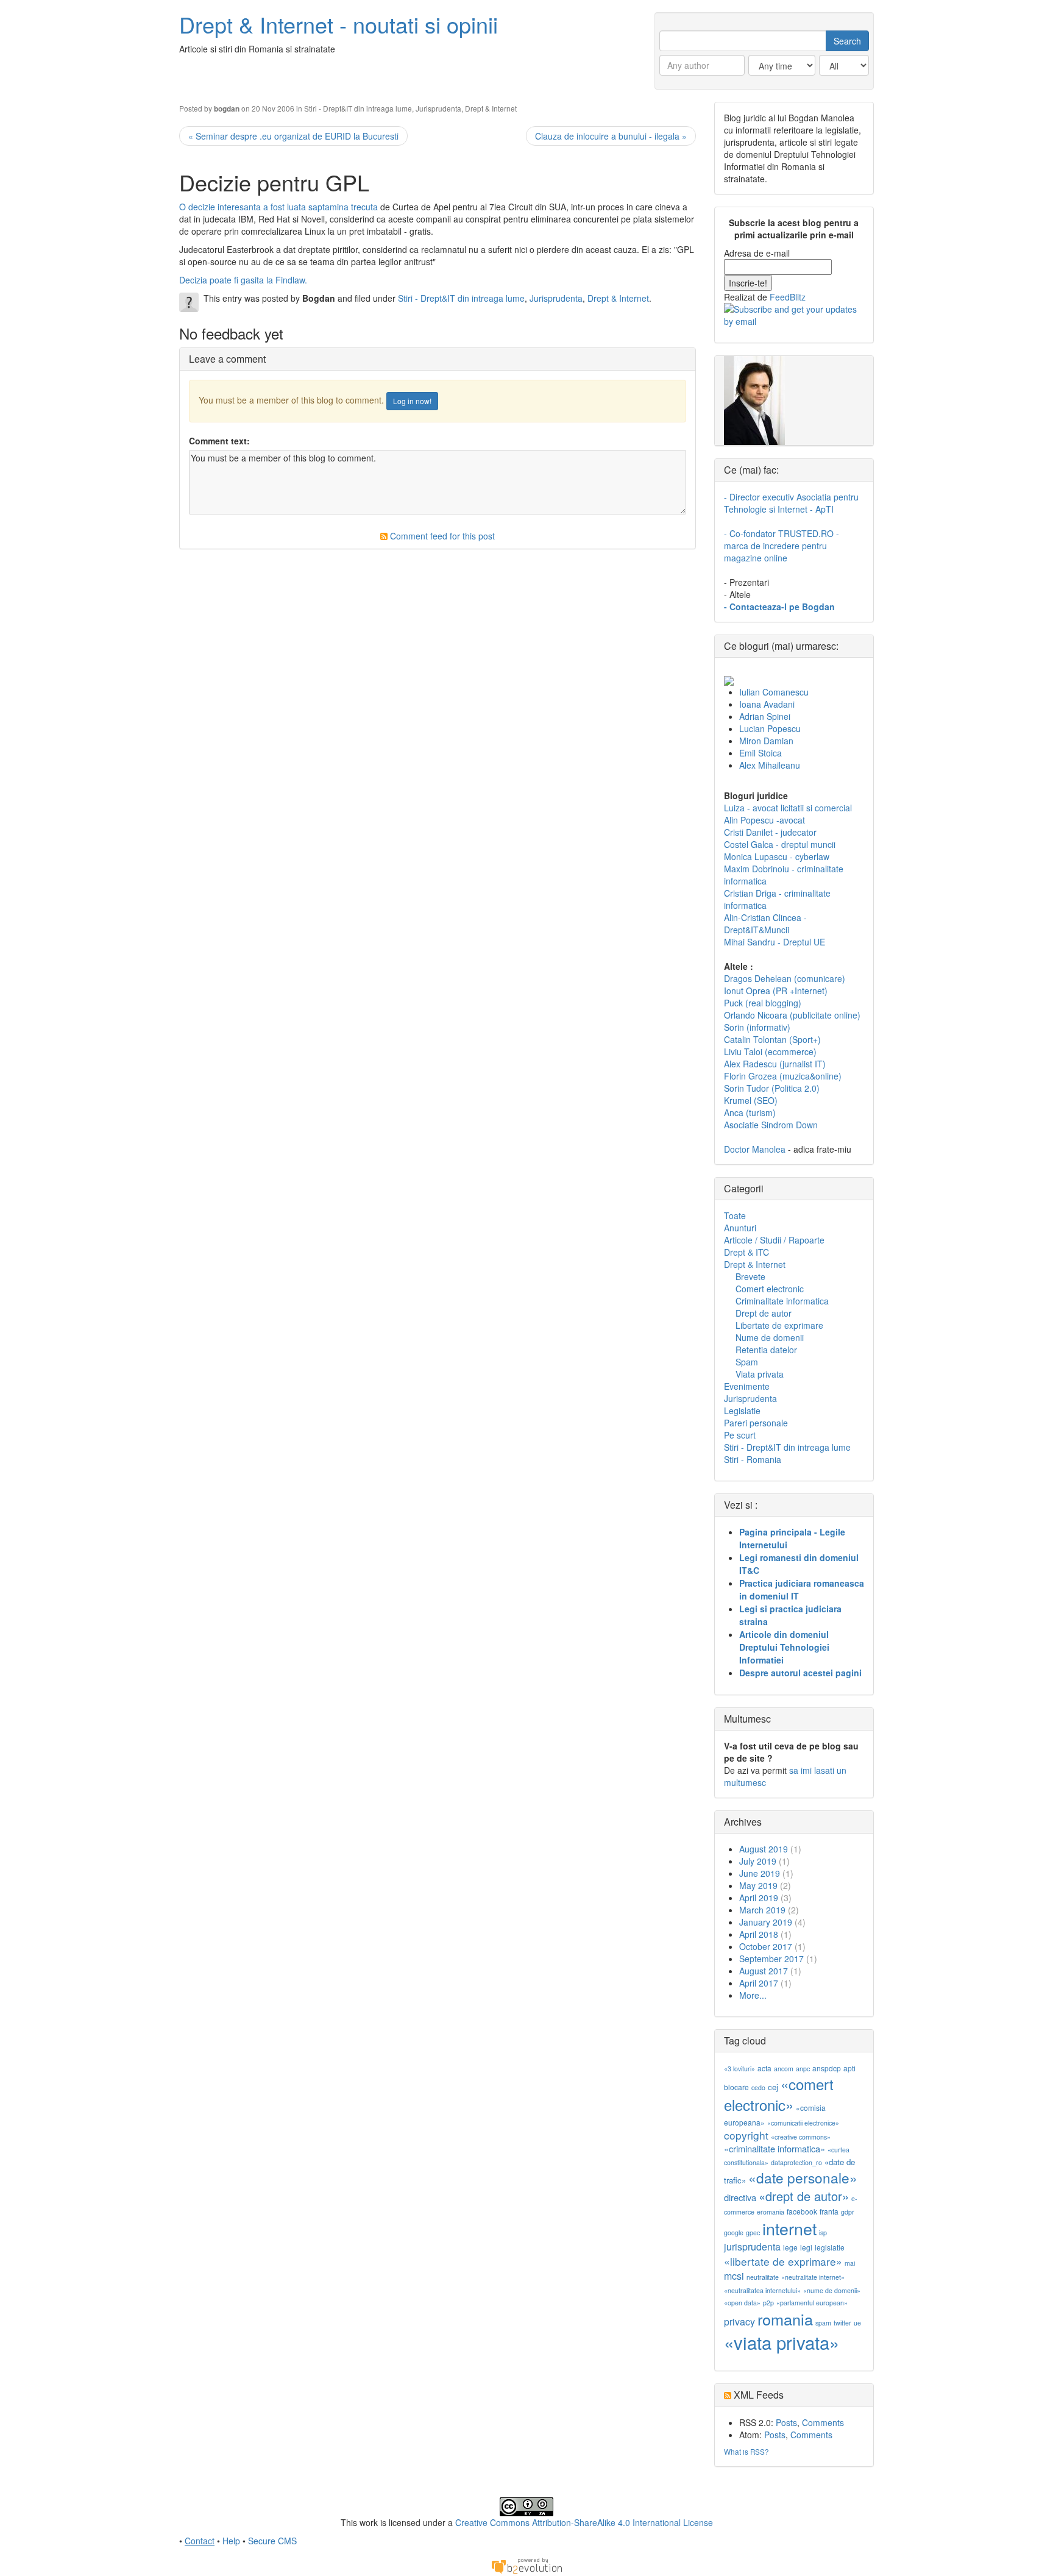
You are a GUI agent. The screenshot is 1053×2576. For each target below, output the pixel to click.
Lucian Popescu (770, 728)
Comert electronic (770, 1289)
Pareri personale (756, 1423)
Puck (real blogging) (763, 1003)
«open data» (742, 2303)
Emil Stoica (760, 753)
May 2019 (758, 1885)
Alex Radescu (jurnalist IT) (775, 1064)
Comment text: (219, 441)
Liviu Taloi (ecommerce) (770, 1051)
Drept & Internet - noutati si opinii (339, 24)
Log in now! (412, 401)
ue (857, 2323)
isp (823, 2233)
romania (785, 2319)
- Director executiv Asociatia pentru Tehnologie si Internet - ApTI (791, 503)
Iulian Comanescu (774, 692)
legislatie (830, 2247)
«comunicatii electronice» (803, 2123)
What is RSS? (746, 2451)
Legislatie (742, 1411)
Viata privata (760, 1374)
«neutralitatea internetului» (762, 2290)
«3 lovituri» (739, 2069)
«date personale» (803, 2177)
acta (764, 2068)
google (734, 2233)
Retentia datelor (766, 1350)
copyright (746, 2135)
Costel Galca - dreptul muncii (780, 844)
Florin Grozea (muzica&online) (783, 1076)
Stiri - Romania (753, 1459)
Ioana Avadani (767, 704)
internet (789, 2228)
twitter (842, 2323)
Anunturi (740, 1228)
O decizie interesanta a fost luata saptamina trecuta (278, 207)
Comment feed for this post (441, 536)
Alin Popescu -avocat (764, 820)
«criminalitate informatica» (775, 2148)
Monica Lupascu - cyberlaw (777, 856)
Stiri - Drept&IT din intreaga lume (358, 108)
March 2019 (762, 1910)
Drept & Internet (491, 108)
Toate (735, 1215)
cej (773, 2087)
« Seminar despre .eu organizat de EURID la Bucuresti (293, 136)
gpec (753, 2233)
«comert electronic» (779, 2094)
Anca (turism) (750, 1112)
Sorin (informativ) (757, 1027)
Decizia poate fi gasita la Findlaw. (243, 280)
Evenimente (747, 1386)
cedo (758, 2087)
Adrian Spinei (765, 716)
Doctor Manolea (755, 1149)
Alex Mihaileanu (770, 765)
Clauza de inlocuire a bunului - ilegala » (611, 136)
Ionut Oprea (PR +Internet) (776, 991)
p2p (768, 2303)
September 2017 (771, 1959)
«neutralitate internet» (813, 2277)
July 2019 (758, 1861)
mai (850, 2263)
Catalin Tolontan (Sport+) (772, 1039)
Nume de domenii (770, 1337)
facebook (802, 2211)
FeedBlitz (788, 297)
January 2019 (766, 1922)
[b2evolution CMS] (526, 2564)
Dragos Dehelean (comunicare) (785, 978)
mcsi (734, 2276)
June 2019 (760, 1873)
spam (823, 2323)
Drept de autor (764, 1313)
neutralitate (763, 2277)
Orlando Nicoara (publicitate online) (792, 1015)
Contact (200, 2541)
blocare (736, 2087)
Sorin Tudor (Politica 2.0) (772, 1088)
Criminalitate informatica (782, 1301)
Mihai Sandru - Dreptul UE (775, 942)
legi (806, 2247)
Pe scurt (740, 1435)
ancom (784, 2069)
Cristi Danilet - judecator (770, 832)
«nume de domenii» (832, 2290)
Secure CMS (272, 2541)
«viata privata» (782, 2342)
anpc (803, 2069)
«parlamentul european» (812, 2303)
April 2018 (759, 1934)
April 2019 (759, 1898)
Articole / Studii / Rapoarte (774, 1240)
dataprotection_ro (796, 2162)
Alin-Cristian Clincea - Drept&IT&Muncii (765, 923)
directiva (740, 2197)
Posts (786, 2422)
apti (849, 2068)
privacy (739, 2322)
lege (790, 2247)
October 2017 (766, 1946)
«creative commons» (801, 2137)
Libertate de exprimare (779, 1325)
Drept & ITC (746, 1252)
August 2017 (764, 1971)
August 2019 (764, 1849)
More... (753, 1995)
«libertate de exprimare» (783, 2261)
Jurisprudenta (438, 108)
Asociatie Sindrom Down (771, 1125)
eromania (771, 2212)
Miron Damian (766, 741)
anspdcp (827, 2068)
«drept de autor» (804, 2196)
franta (829, 2211)
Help (231, 2541)
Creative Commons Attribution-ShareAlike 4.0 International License (584, 2522)
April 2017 (759, 1983)
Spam (747, 1362)
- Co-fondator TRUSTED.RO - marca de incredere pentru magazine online (782, 546)
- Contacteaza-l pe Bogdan (779, 607)
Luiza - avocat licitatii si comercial (788, 808)
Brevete (750, 1276)
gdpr (848, 2212)
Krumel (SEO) (751, 1100)
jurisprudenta (752, 2247)
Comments (823, 2422)
